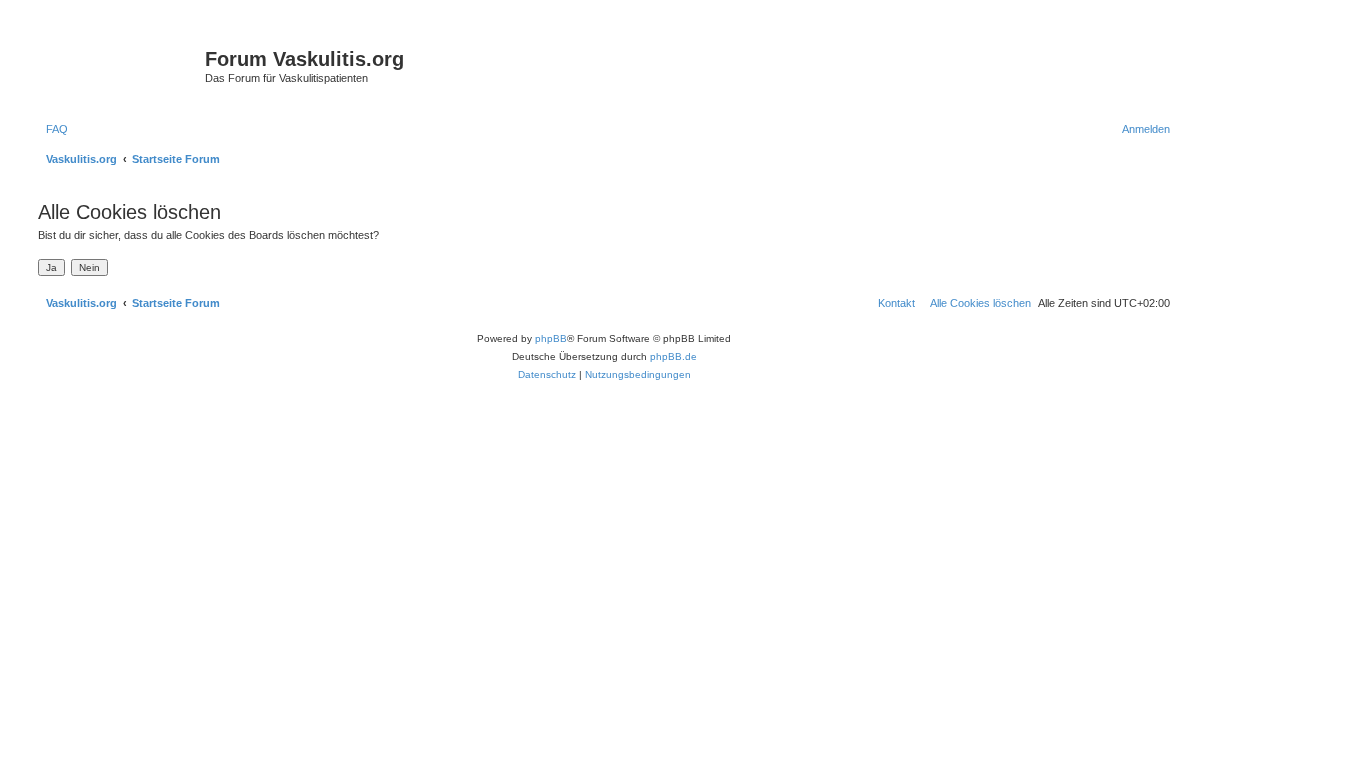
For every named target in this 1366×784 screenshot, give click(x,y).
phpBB (551, 338)
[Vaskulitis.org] (119, 65)
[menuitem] (53, 129)
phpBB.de (673, 356)
